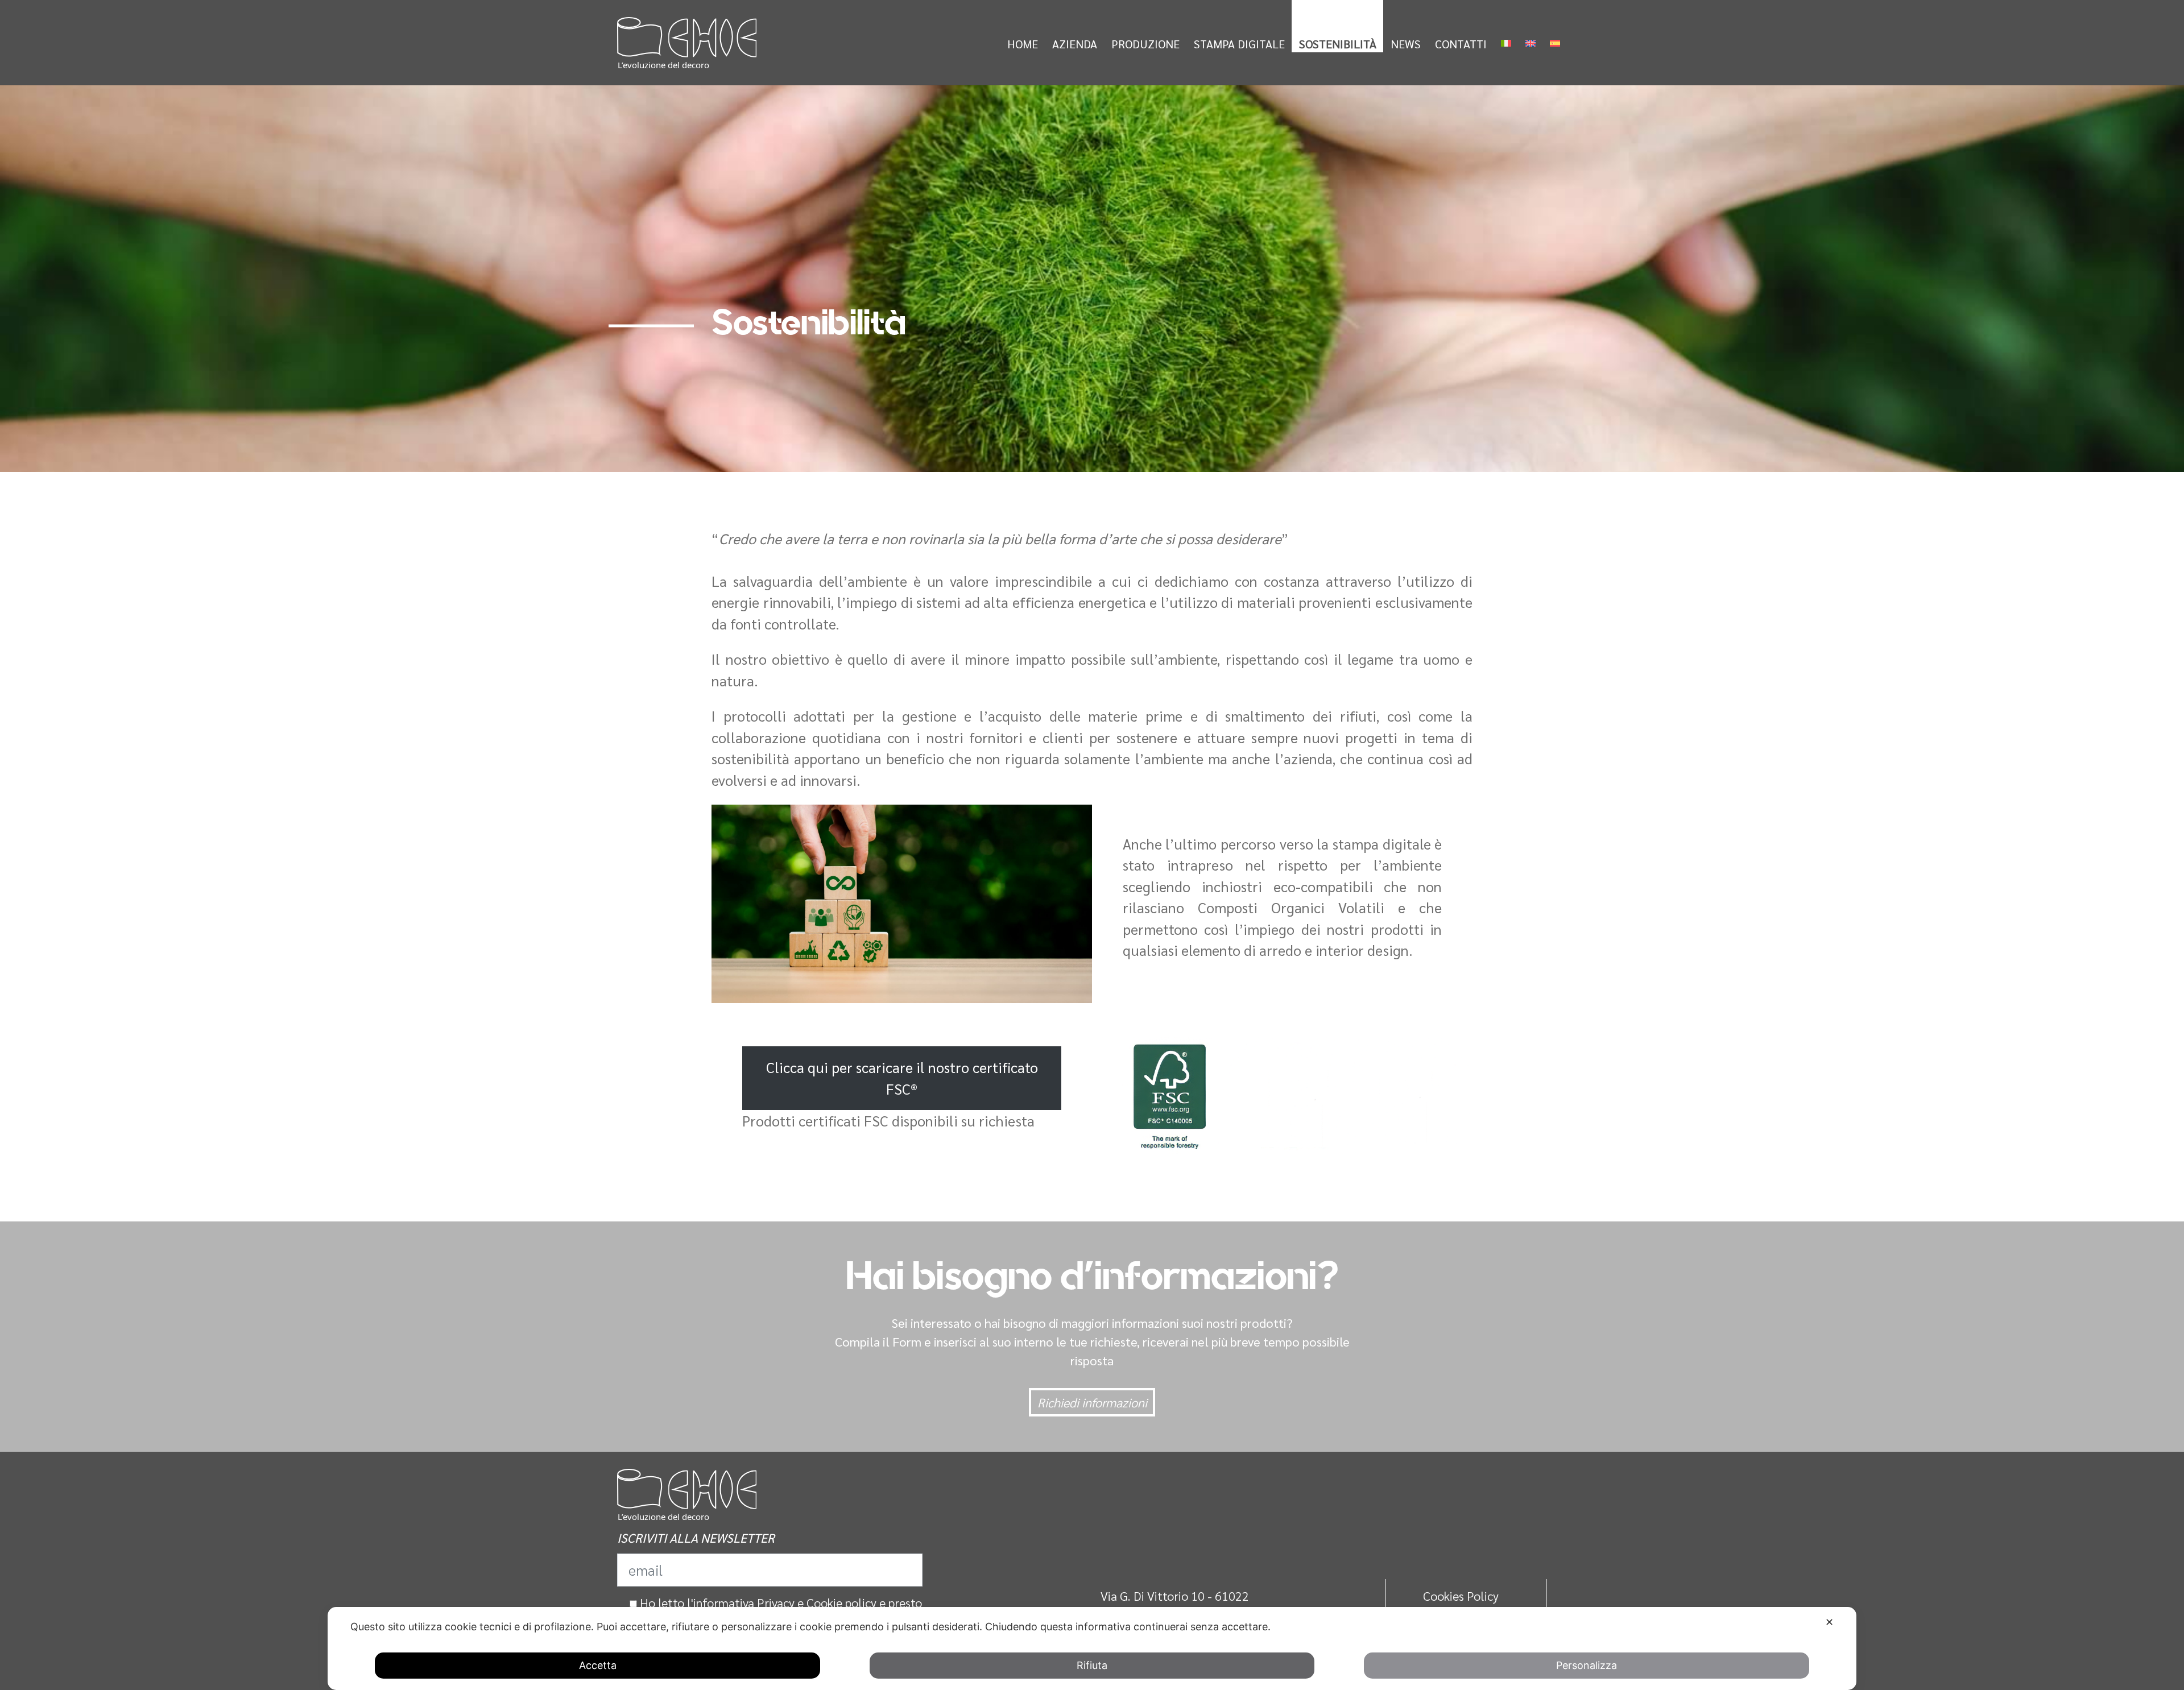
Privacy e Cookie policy (817, 1602)
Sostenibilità (1338, 44)
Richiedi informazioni (1092, 1402)
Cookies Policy (1461, 1596)
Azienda (1075, 44)
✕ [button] (1829, 1622)
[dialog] (1092, 1648)
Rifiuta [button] (1092, 1665)
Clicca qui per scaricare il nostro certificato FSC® (902, 1078)
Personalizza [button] (1587, 1665)
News (1406, 44)
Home (1023, 44)
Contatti (1461, 44)
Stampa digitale (1239, 44)
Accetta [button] (598, 1665)
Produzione (1145, 44)
